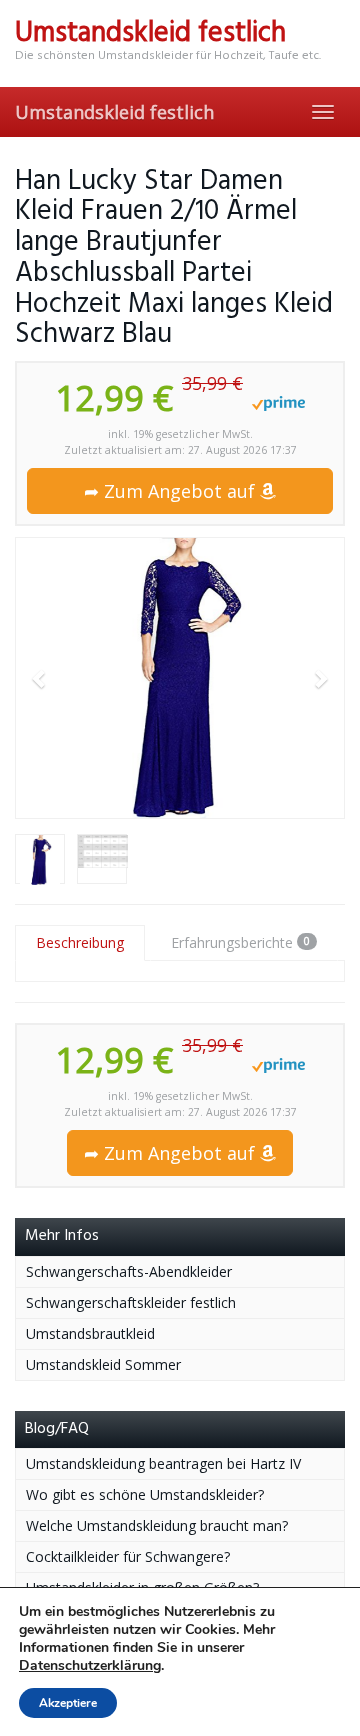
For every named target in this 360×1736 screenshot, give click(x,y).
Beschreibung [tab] (80, 942)
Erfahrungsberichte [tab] (240, 942)
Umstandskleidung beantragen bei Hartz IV (163, 1463)
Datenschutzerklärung (90, 1665)
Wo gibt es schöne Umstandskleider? (145, 1494)
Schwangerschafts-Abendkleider (129, 1271)
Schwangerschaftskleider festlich (131, 1302)
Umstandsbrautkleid (90, 1333)
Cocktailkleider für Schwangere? (128, 1556)
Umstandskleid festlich (114, 112)
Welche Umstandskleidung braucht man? (157, 1525)
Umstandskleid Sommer (103, 1364)
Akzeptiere (68, 1703)
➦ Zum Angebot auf (172, 491)
